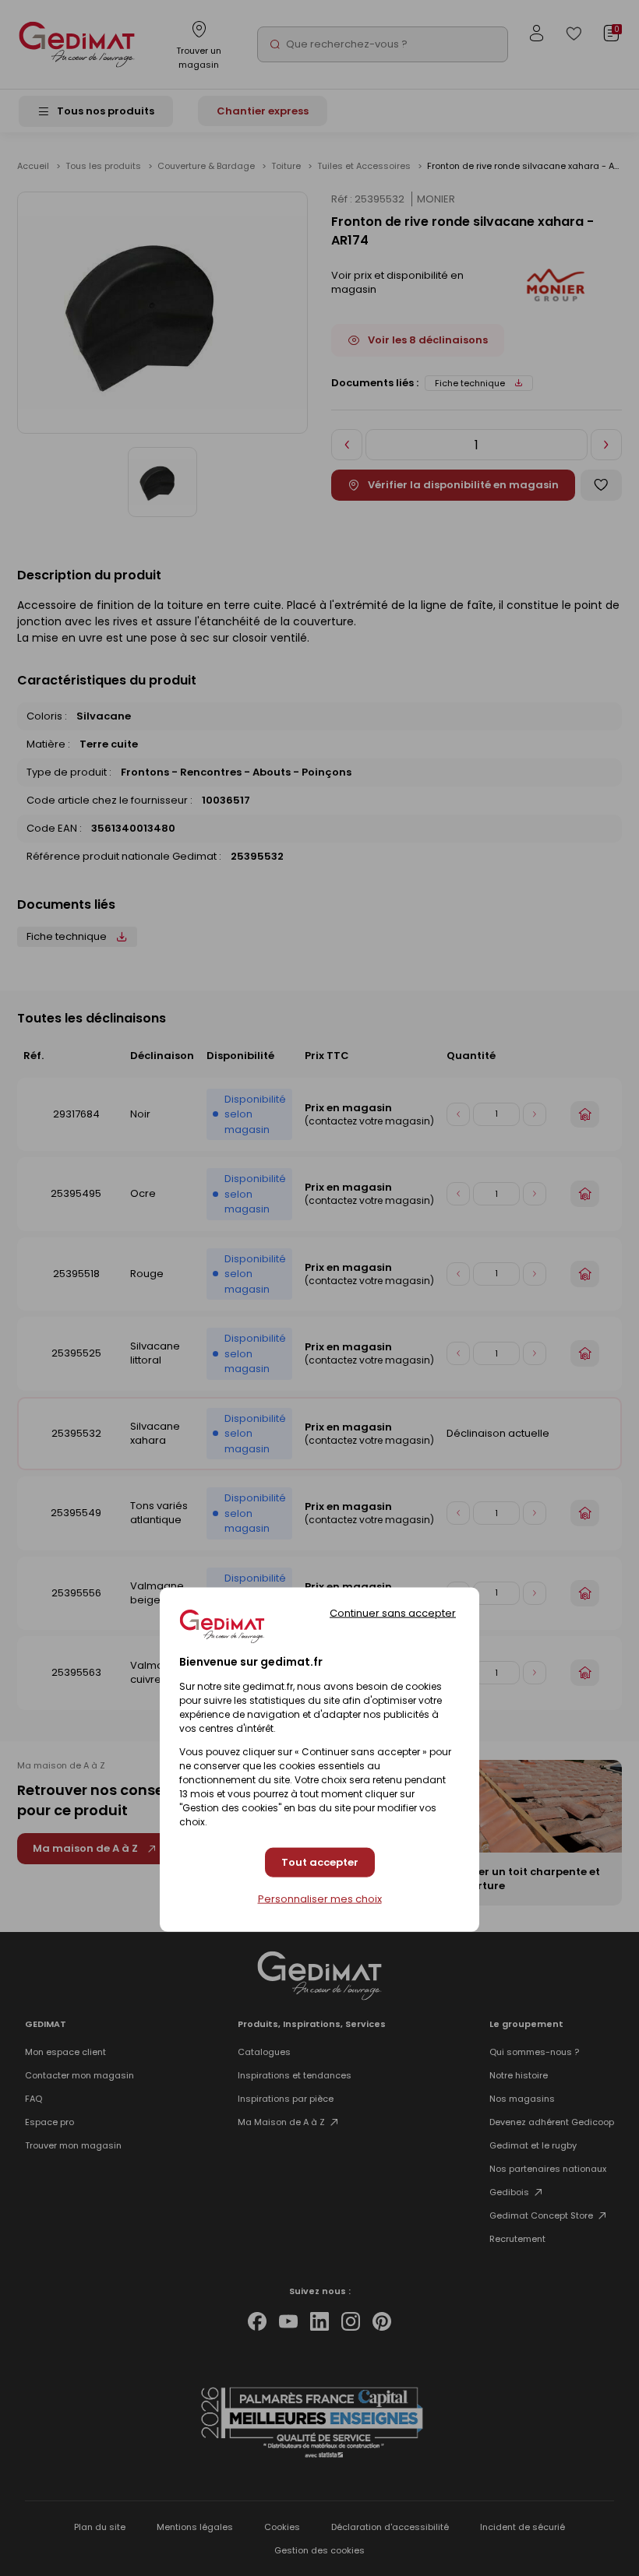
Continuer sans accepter (393, 1612)
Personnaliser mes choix (320, 1899)
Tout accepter (320, 1862)
